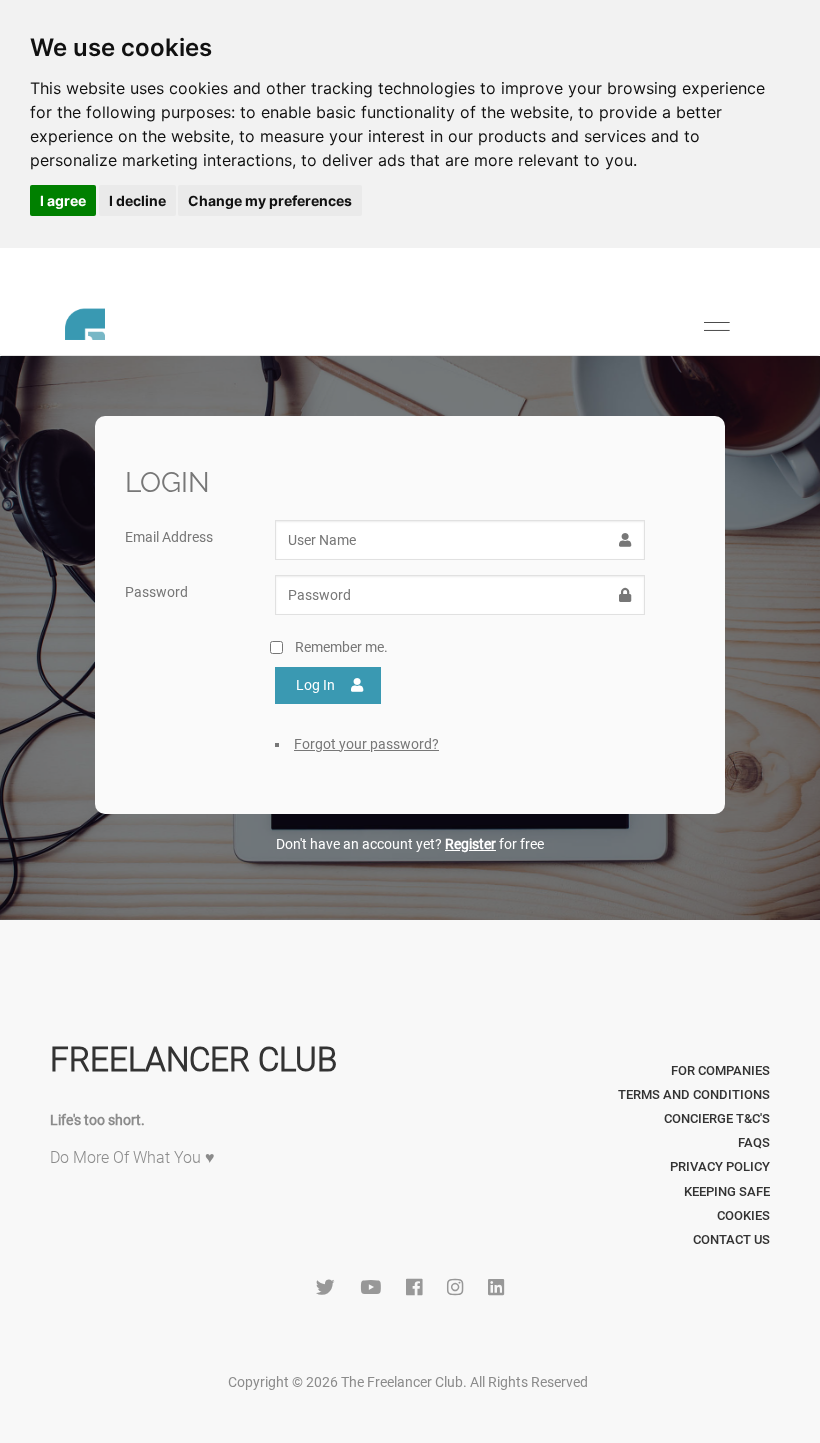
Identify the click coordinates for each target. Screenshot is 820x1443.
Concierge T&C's (717, 1118)
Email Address (169, 537)
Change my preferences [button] (270, 200)
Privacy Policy (720, 1166)
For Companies (720, 1070)
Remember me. (341, 647)
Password (156, 592)
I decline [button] (137, 200)
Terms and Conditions (694, 1094)
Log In (315, 685)
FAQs (754, 1142)
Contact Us (731, 1239)
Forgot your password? (366, 744)
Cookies (743, 1215)
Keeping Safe (727, 1191)
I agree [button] (63, 200)
